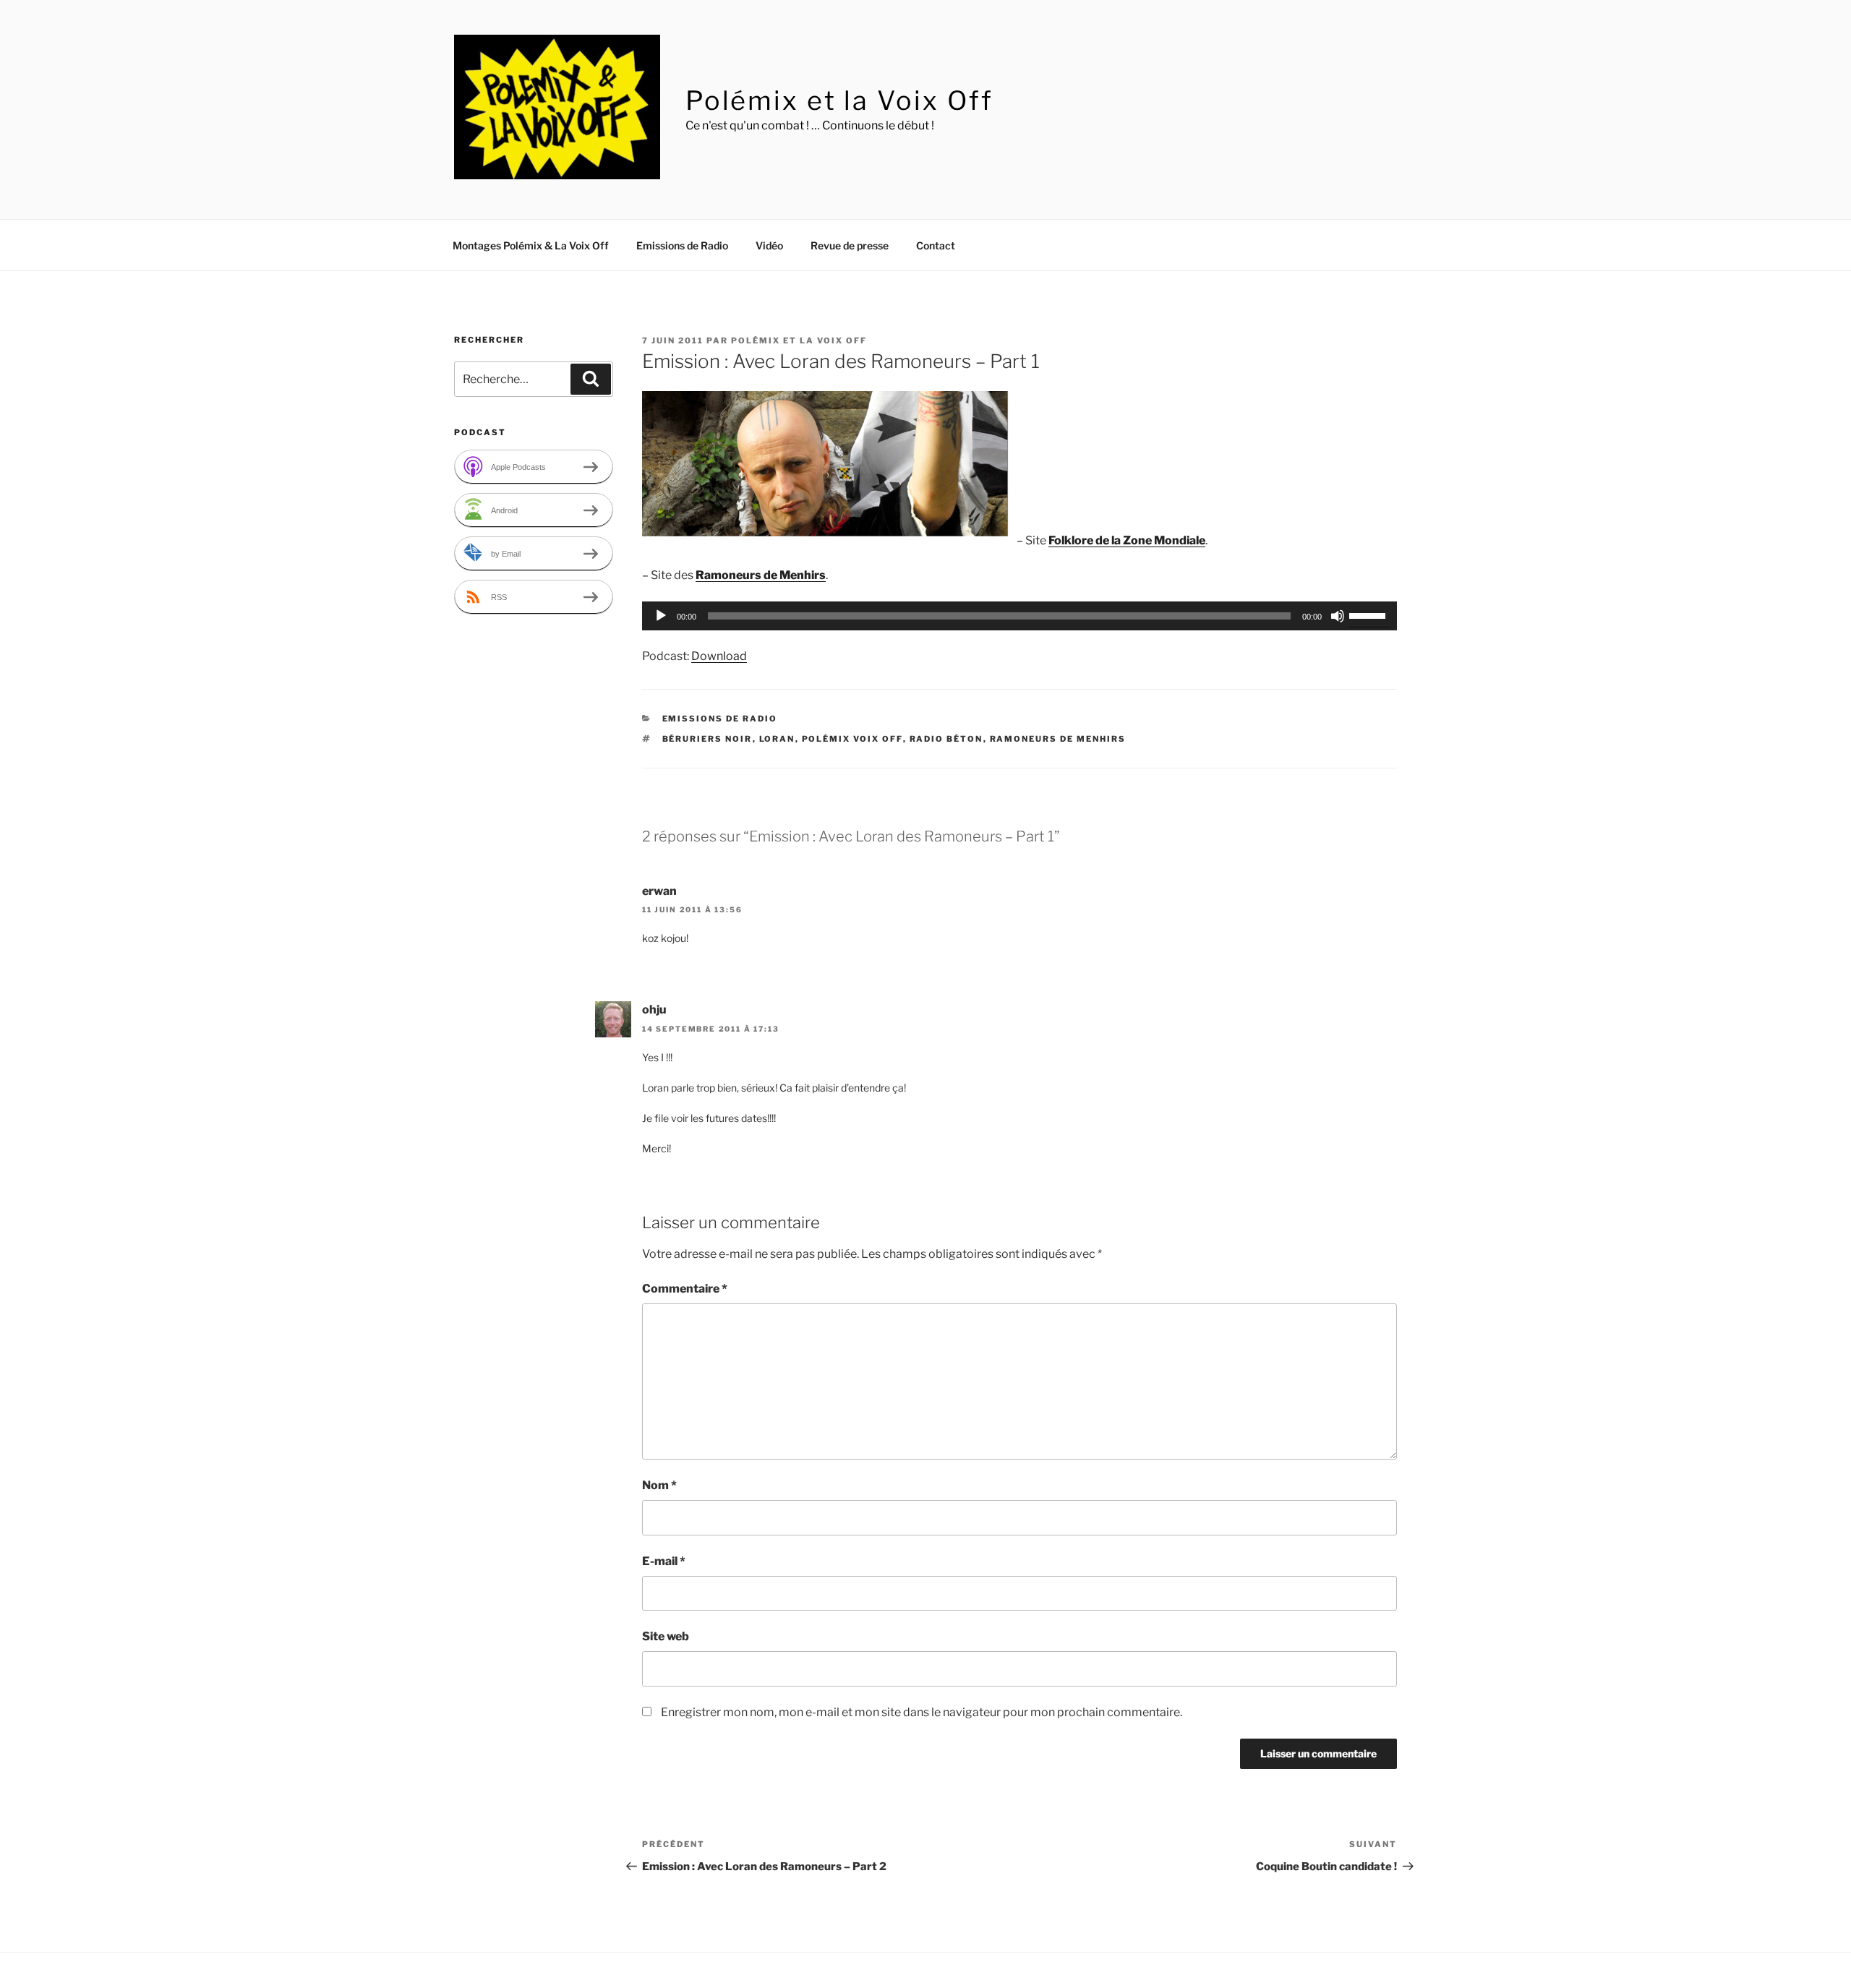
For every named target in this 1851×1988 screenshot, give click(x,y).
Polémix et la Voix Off (839, 100)
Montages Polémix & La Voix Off (531, 245)
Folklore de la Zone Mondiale (1127, 540)
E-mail (664, 1561)
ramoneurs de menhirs (1058, 739)
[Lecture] (661, 616)
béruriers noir (708, 739)
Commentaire (685, 1289)
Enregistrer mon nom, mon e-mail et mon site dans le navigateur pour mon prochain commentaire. (922, 1712)
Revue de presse (850, 245)
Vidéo (769, 245)
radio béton (946, 739)
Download (719, 656)
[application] (1019, 616)
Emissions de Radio (682, 245)
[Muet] (1338, 616)
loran (777, 739)
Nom (659, 1485)
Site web (666, 1636)
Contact (936, 245)
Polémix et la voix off (799, 340)
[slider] (1369, 614)
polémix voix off (852, 739)
